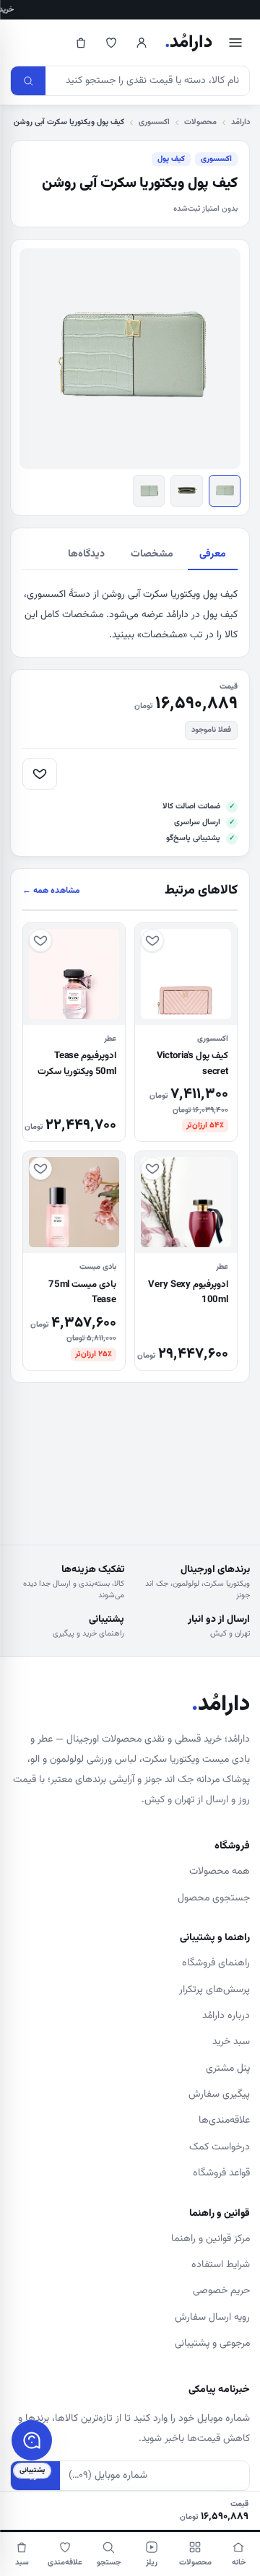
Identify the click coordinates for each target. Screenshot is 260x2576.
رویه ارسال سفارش (212, 2318)
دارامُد (188, 43)
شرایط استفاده (221, 2265)
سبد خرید (231, 2042)
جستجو (109, 2563)
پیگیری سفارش (219, 2095)
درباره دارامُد (226, 2016)
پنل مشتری (228, 2069)
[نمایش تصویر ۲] (186, 491)
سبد (22, 2563)
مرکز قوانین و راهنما (211, 2239)
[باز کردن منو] (235, 43)
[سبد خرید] (81, 43)
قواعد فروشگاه (221, 2173)
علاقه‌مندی (65, 2563)
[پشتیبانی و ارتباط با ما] (32, 2440)
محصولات (200, 122)
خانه (239, 2563)
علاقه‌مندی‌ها (224, 2121)
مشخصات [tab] (152, 554)
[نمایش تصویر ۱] (225, 491)
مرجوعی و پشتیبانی (212, 2344)
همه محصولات (220, 1872)
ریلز (152, 2563)
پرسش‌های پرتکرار (214, 1990)
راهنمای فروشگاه (216, 1963)
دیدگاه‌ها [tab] (86, 554)
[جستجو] (28, 81)
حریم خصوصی (221, 2291)
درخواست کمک (220, 2147)
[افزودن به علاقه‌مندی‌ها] (40, 774)
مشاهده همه (51, 891)
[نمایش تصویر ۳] (149, 491)
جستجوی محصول (214, 1898)
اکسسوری (154, 122)
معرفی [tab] (213, 554)
